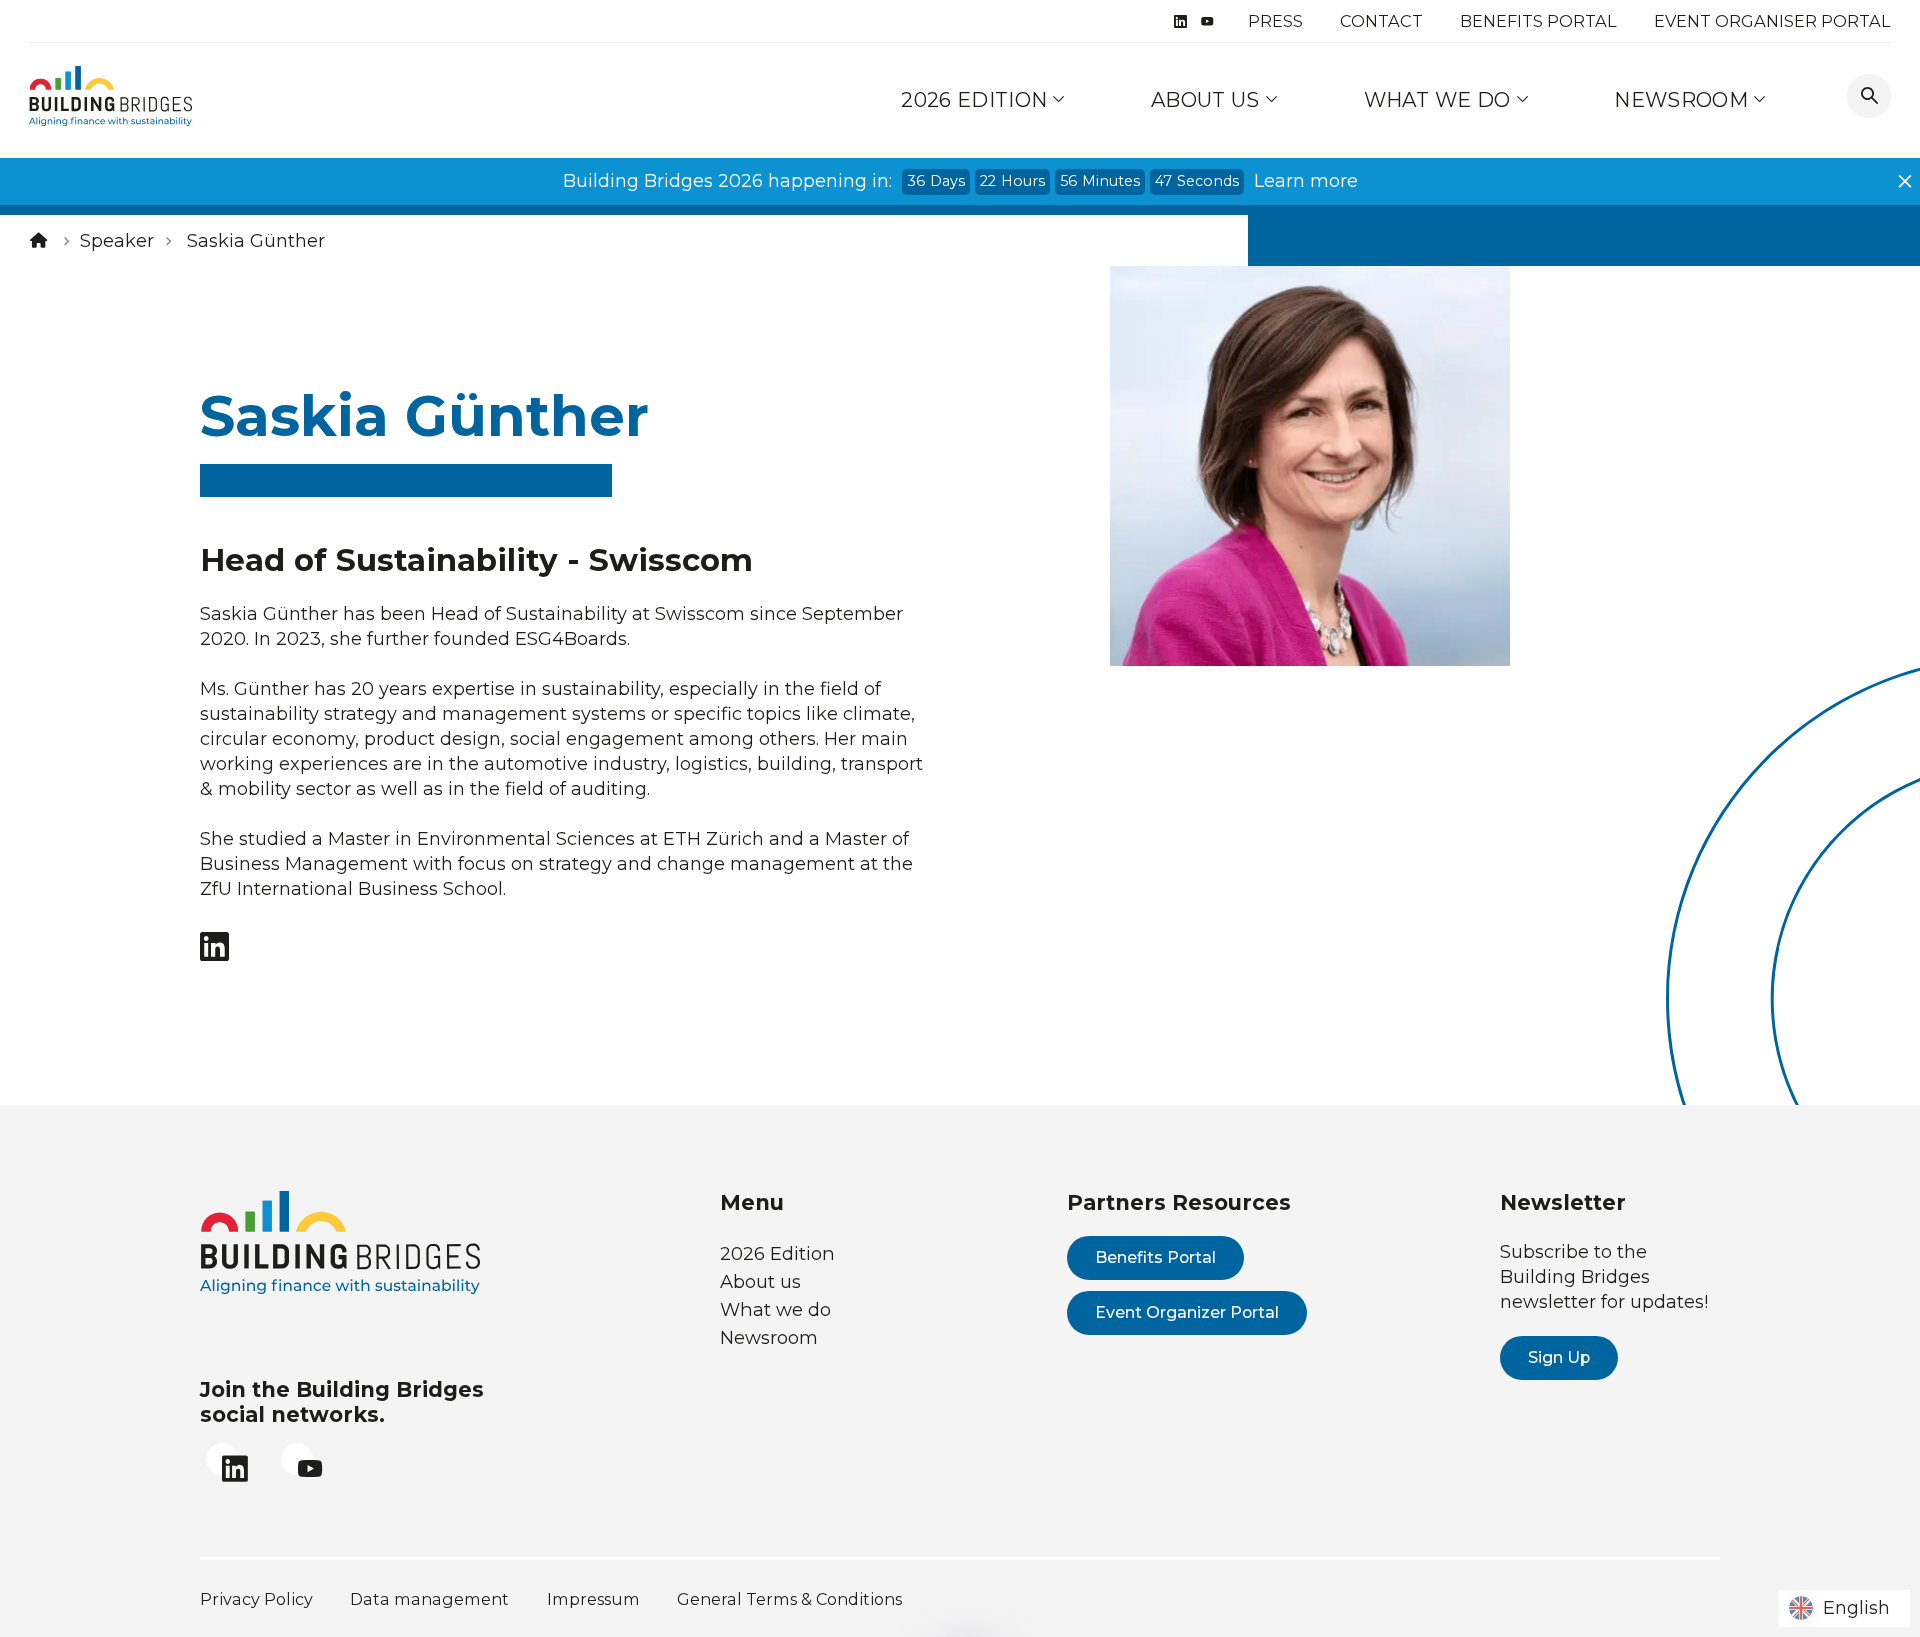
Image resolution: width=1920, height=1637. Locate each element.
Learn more (1306, 181)
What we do (1440, 99)
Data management (429, 1599)
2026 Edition (974, 99)
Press (1275, 21)
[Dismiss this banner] (1905, 181)
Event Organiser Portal (1772, 21)
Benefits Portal (1538, 21)
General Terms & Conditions (789, 1599)
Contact (1381, 21)
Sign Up (1559, 1357)
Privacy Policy (256, 1599)
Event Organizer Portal (1187, 1312)
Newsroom (1683, 99)
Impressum (593, 1599)
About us (1208, 99)
